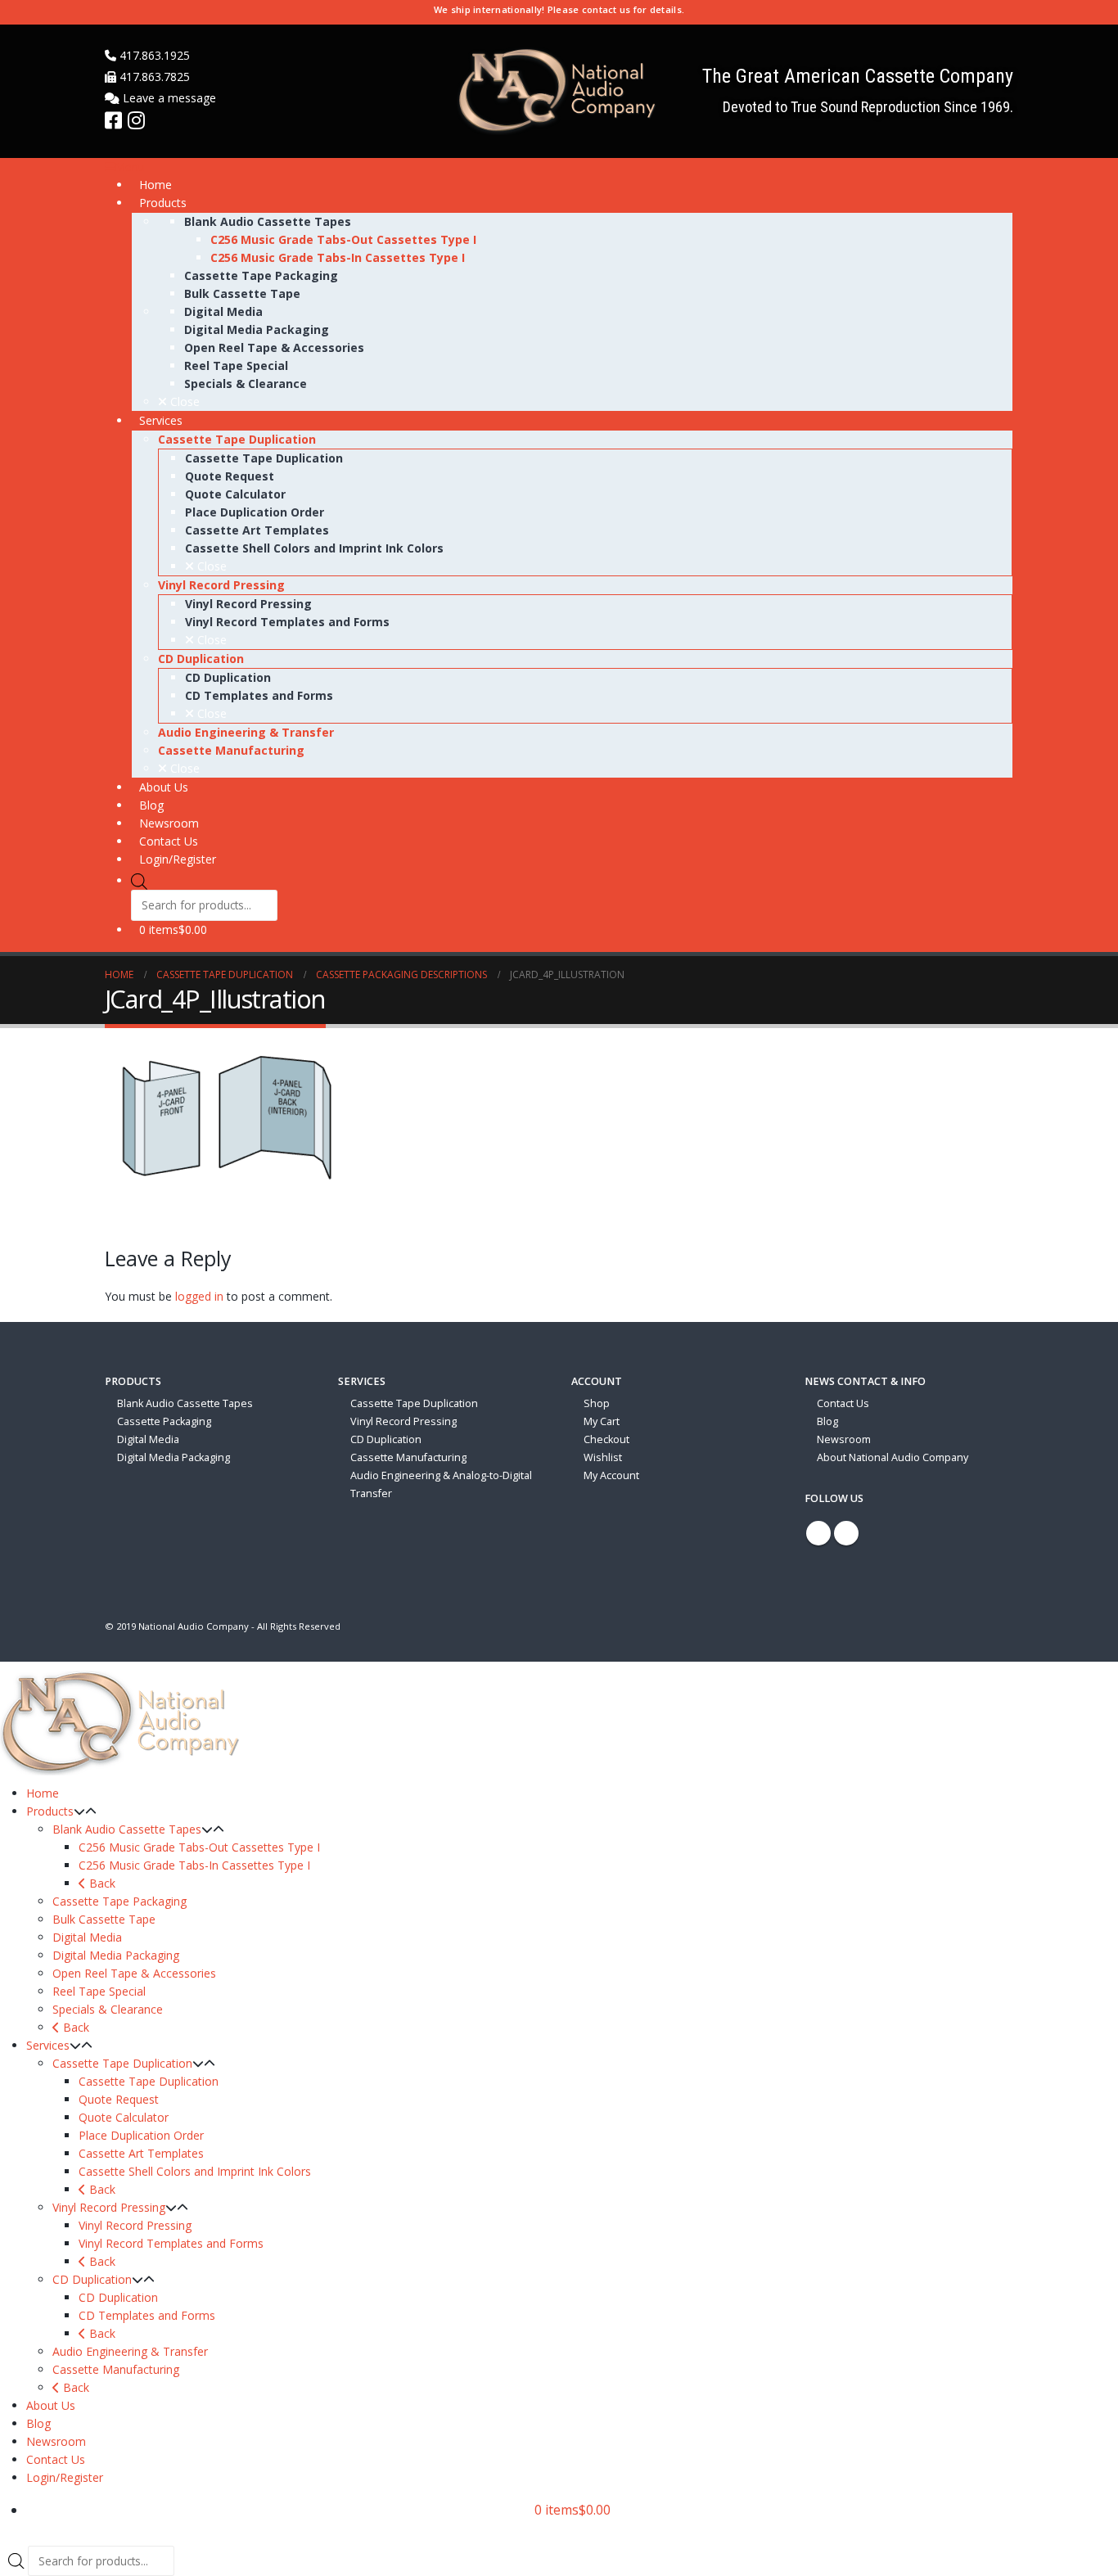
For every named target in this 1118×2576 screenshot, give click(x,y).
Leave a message (168, 98)
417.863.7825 (153, 77)
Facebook (818, 1533)
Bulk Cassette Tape (104, 1919)
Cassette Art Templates (141, 2153)
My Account (611, 1475)
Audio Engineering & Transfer (130, 2351)
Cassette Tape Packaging (119, 1901)
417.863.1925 (153, 55)
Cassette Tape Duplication (414, 1403)
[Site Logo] (559, 91)
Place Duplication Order (141, 2135)
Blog (827, 1421)
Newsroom (844, 1439)
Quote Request (119, 2099)
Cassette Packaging (164, 1421)
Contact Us (843, 1403)
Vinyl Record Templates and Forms (171, 2243)
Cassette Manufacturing (408, 1457)
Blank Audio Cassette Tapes (185, 1403)
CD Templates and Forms (147, 2315)
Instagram (846, 1533)
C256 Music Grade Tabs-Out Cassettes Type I (199, 1847)
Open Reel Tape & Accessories (134, 1973)
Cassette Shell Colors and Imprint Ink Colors (195, 2171)
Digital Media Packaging (174, 1457)
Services (48, 2045)
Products (50, 1811)
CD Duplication (386, 1439)
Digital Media (148, 1439)
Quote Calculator (124, 2117)
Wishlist (603, 1457)
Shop (597, 1403)
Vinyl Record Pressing (403, 1421)
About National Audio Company (893, 1457)
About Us (51, 2405)
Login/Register (65, 2477)
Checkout (606, 1439)
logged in (199, 1296)
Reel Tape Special (99, 1991)
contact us (606, 9)
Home (43, 1793)
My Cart (602, 1421)
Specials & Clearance (108, 2009)
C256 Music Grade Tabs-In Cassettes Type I (194, 1865)
